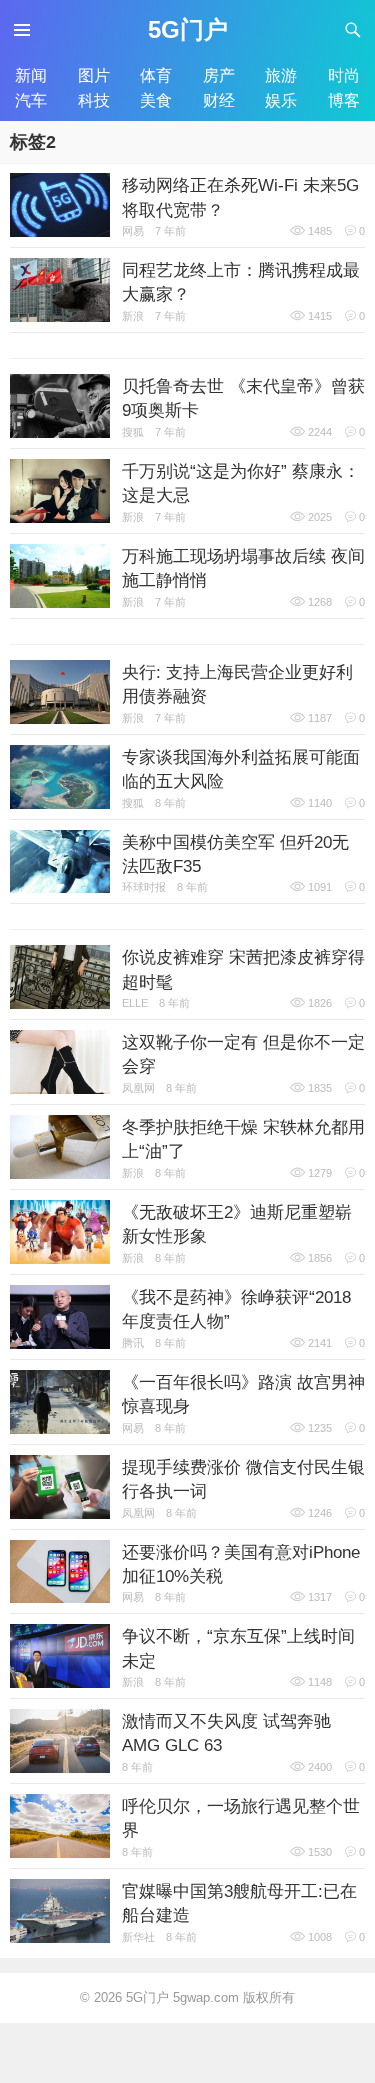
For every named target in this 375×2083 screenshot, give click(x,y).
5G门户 (188, 29)
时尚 (344, 75)
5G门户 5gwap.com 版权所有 (210, 1997)
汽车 (31, 100)
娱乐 (281, 100)
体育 (156, 75)
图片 (94, 75)
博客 (344, 100)
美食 (156, 100)
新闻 (31, 75)
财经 (219, 100)
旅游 (281, 75)
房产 (219, 75)
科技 (94, 100)
